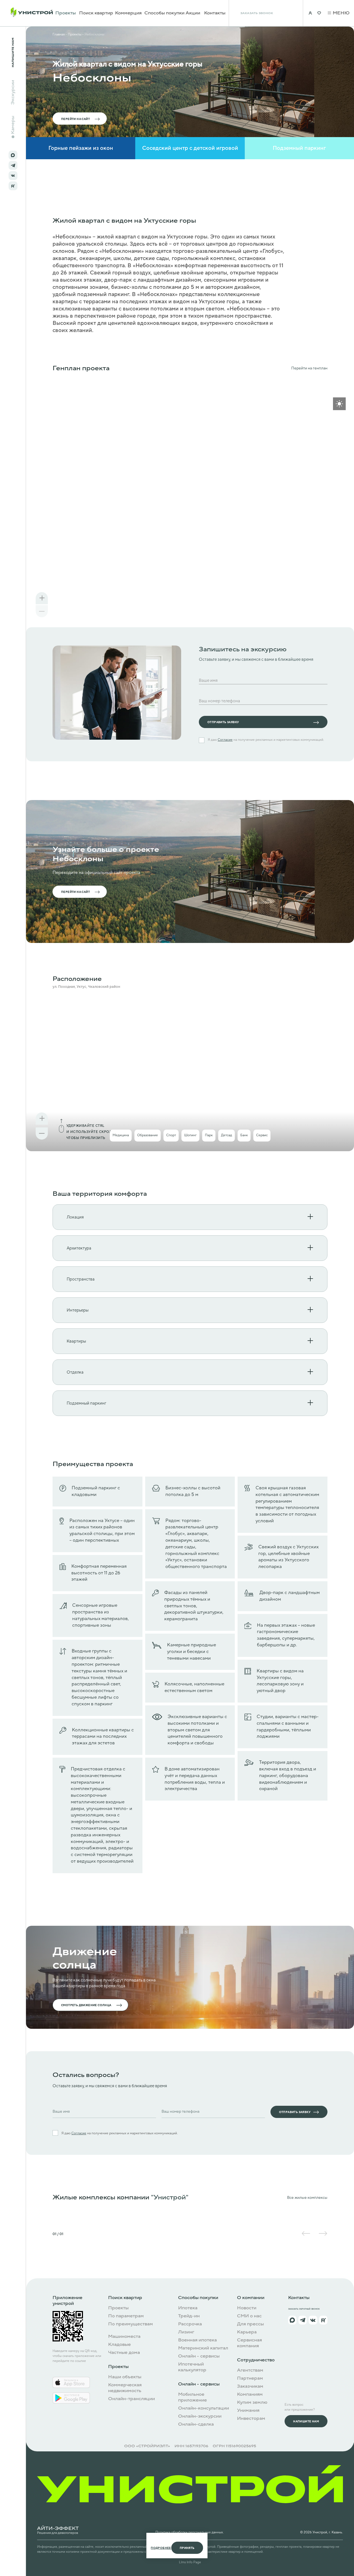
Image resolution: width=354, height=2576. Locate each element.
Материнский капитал (203, 2348)
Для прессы (250, 2324)
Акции (193, 13)
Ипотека (188, 2308)
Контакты (215, 13)
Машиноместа (124, 2337)
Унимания (248, 2411)
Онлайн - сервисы (199, 2356)
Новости (247, 2308)
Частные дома (124, 2353)
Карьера (247, 2332)
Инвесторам (251, 2419)
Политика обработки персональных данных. (190, 2532)
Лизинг (186, 2332)
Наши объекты (125, 2377)
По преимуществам (131, 2324)
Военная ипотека (197, 2340)
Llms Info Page (190, 2562)
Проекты (66, 13)
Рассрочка (190, 2324)
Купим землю (252, 2403)
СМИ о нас (249, 2316)
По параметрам (126, 2316)
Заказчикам (250, 2386)
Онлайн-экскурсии (200, 2416)
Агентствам (250, 2370)
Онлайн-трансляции (132, 2399)
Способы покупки (164, 13)
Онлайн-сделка (196, 2424)
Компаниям (250, 2394)
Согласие (225, 740)
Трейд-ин (189, 2316)
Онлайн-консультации (204, 2408)
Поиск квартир (96, 13)
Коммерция (128, 13)
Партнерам (250, 2378)
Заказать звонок (257, 13)
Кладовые (119, 2345)
